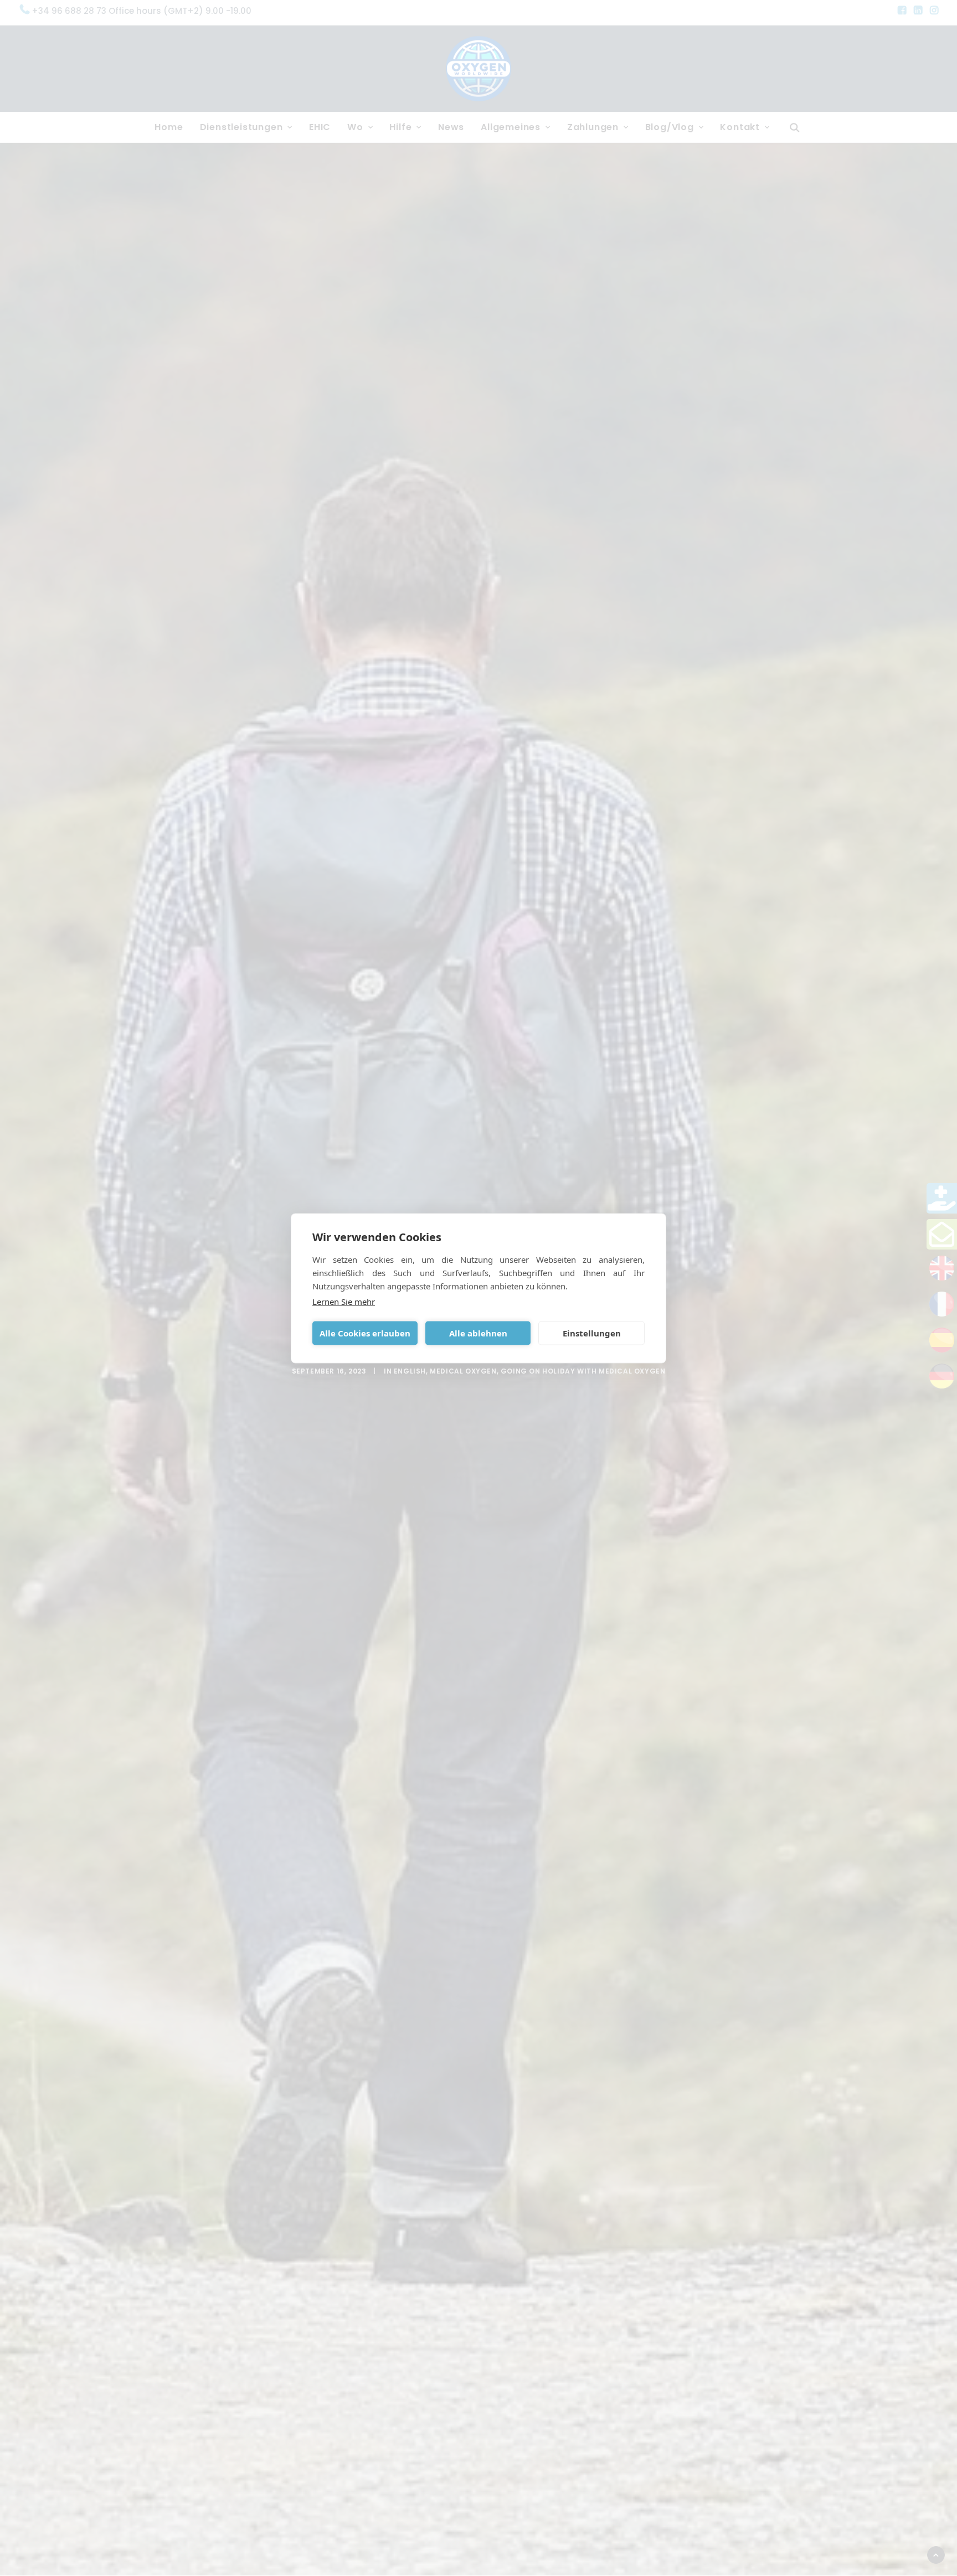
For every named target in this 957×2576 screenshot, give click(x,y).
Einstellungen (592, 1333)
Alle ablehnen (478, 1333)
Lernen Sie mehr (344, 1301)
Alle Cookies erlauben (365, 1333)
